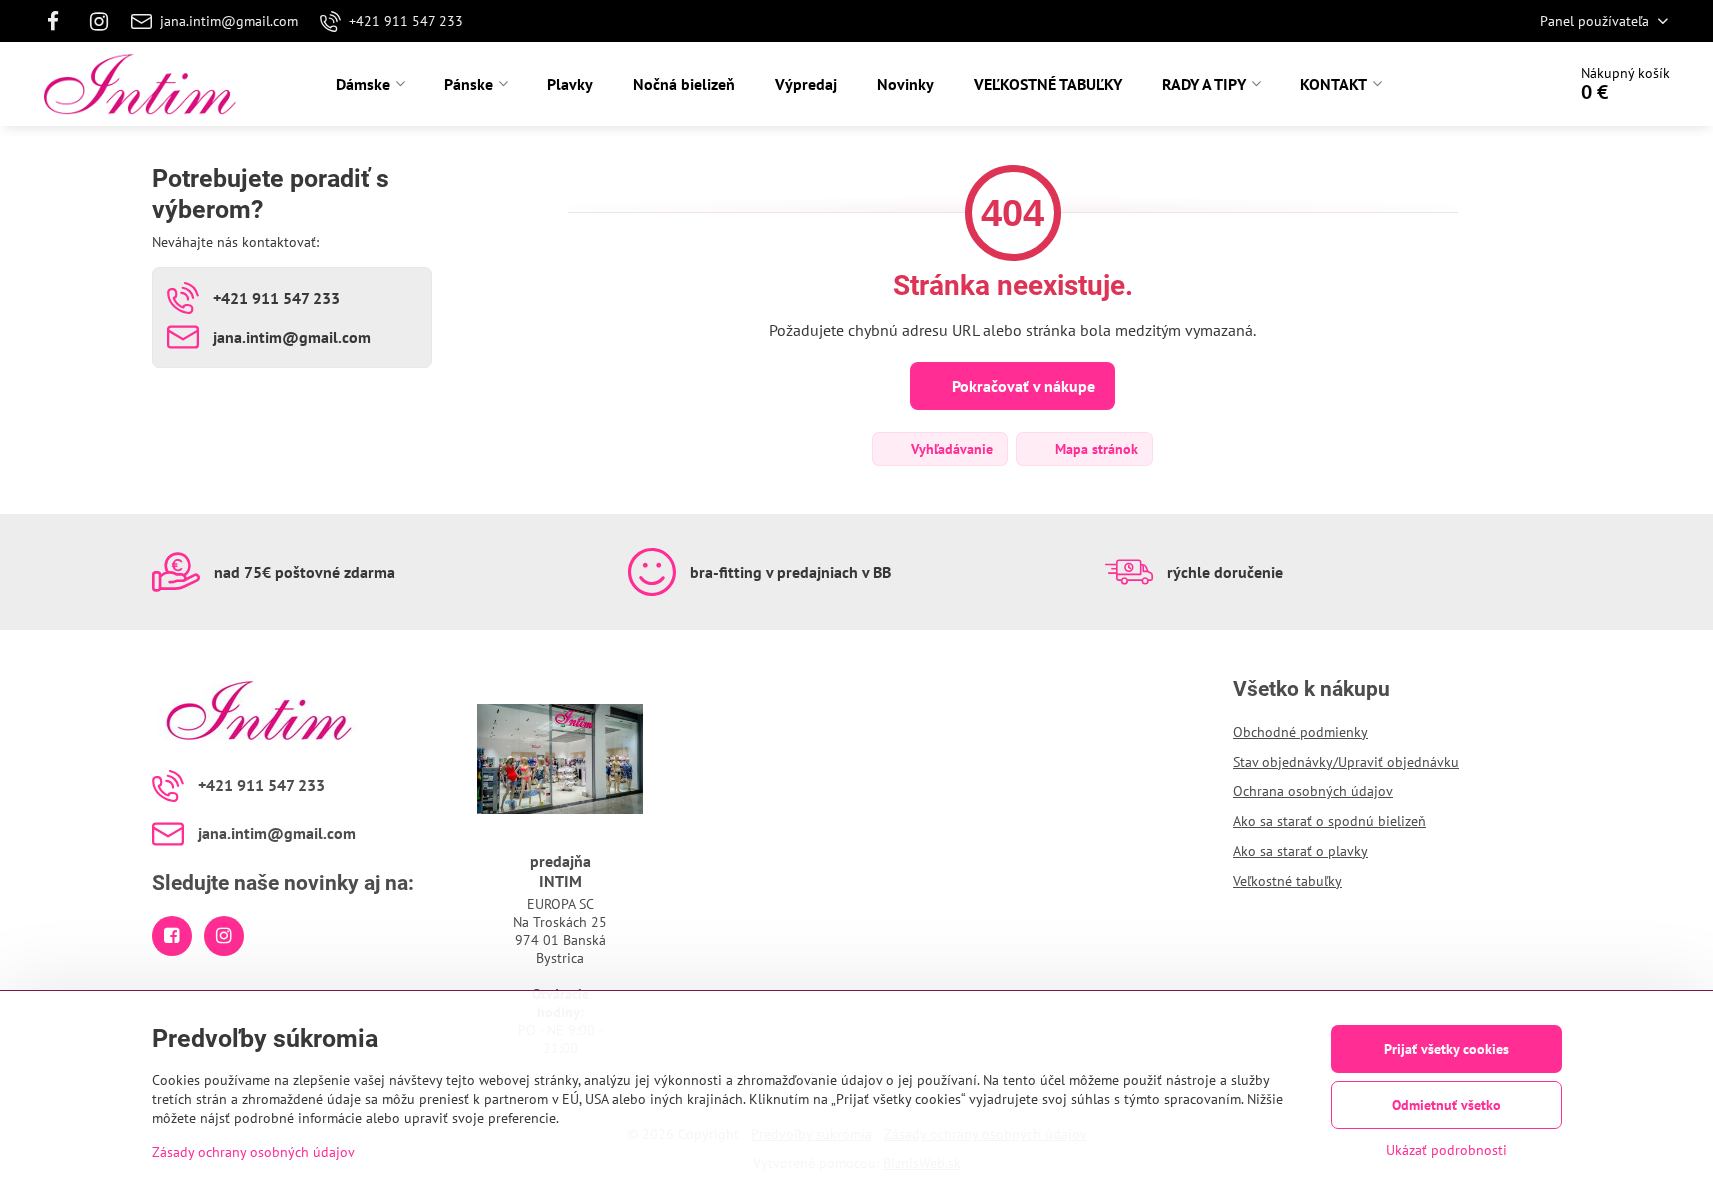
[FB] (59, 21)
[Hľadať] (1494, 84)
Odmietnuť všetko (1446, 1105)
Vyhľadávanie (950, 449)
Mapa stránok (1094, 449)
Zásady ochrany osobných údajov (253, 1152)
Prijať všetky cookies (1446, 1049)
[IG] (99, 21)
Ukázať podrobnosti (1446, 1150)
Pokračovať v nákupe (1021, 386)
